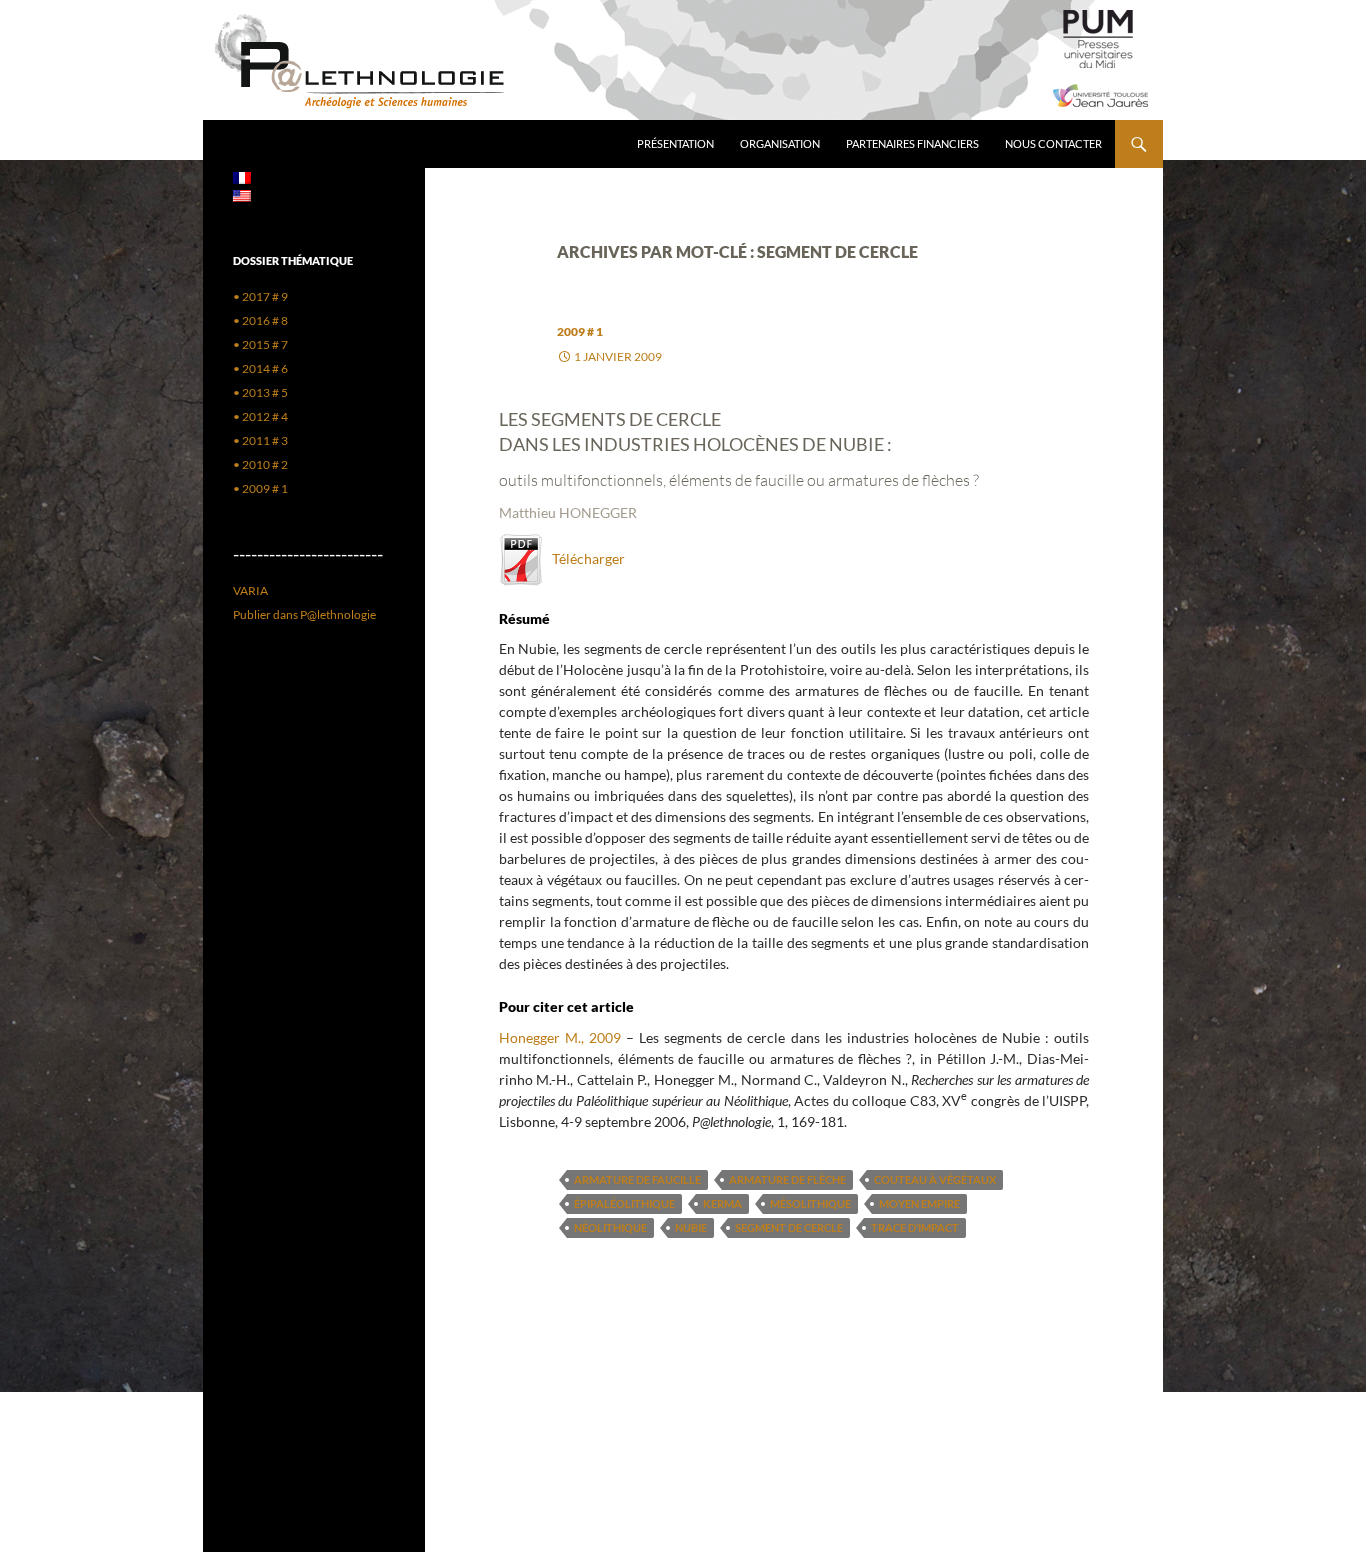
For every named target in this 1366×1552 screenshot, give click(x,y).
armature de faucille (637, 1179)
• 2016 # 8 (260, 320)
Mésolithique (810, 1203)
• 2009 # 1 (260, 488)
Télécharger (584, 558)
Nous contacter (1053, 143)
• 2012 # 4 (260, 416)
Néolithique (610, 1227)
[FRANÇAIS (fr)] (242, 176)
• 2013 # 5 (260, 392)
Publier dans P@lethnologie (304, 614)
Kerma (722, 1203)
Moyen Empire (919, 1203)
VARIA (250, 590)
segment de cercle (789, 1227)
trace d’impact (915, 1227)
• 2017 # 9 (260, 296)
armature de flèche (787, 1179)
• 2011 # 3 (260, 440)
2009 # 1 (580, 331)
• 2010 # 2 (260, 464)
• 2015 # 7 (260, 344)
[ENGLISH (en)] (242, 194)
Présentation (675, 143)
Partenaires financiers (912, 143)
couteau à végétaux (935, 1179)
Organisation (780, 143)
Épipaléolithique (624, 1203)
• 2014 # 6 (260, 368)
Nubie (691, 1227)
